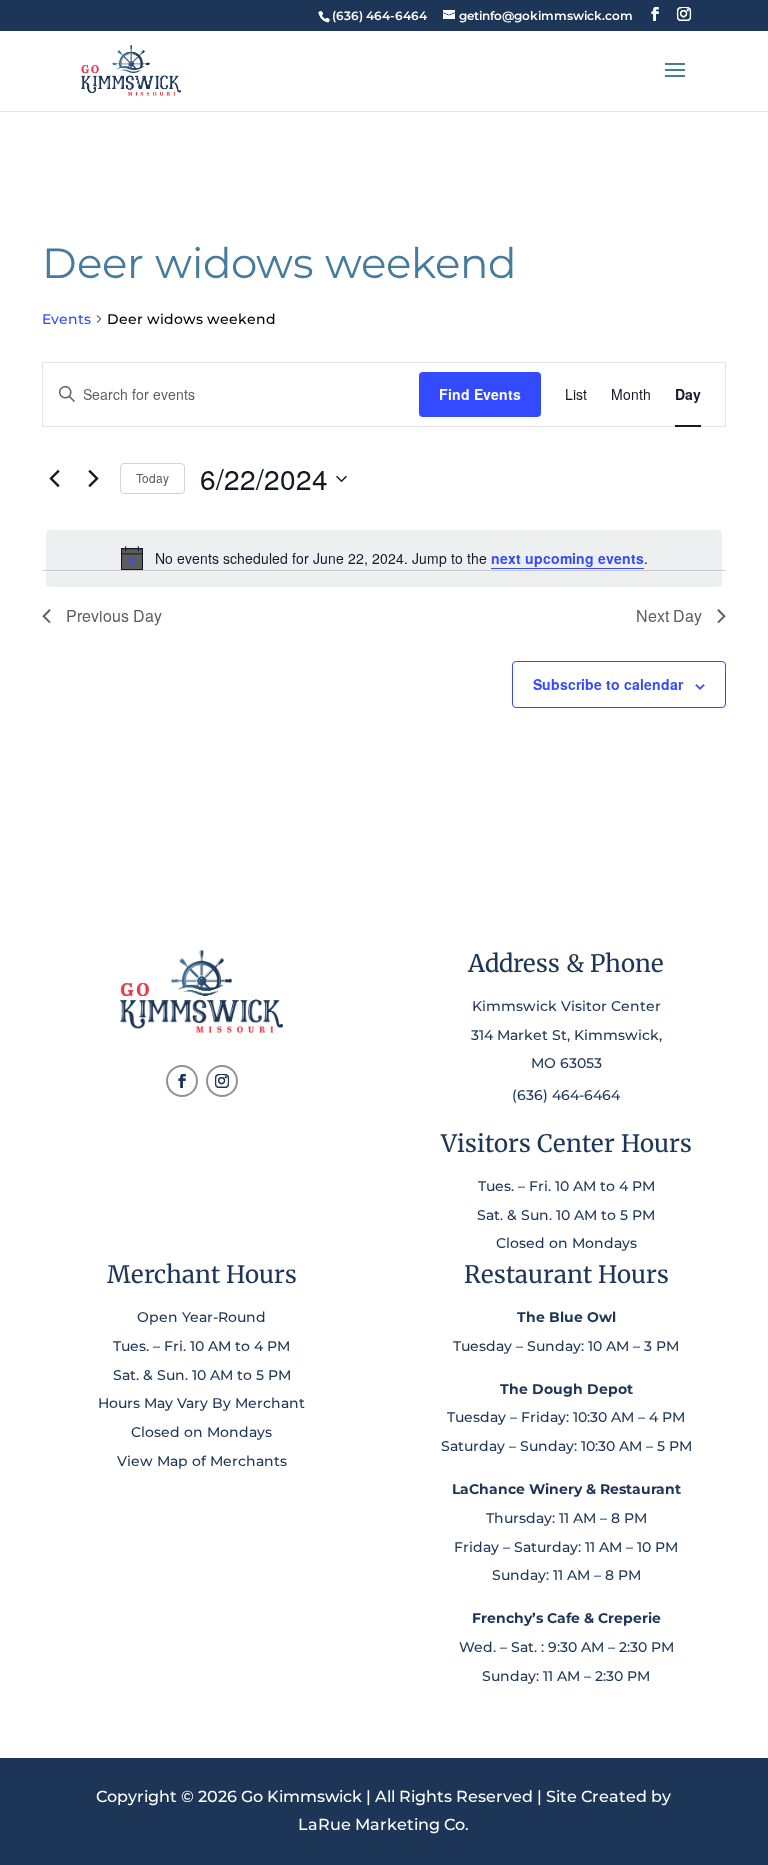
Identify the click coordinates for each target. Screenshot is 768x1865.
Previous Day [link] (114, 615)
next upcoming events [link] (567, 558)
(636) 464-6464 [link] (566, 1095)
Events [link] (66, 319)
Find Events (480, 394)
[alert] (384, 558)
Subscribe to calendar (608, 684)
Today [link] (152, 477)
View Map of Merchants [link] (202, 1461)
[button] (655, 14)
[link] (379, 15)
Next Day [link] (669, 615)
